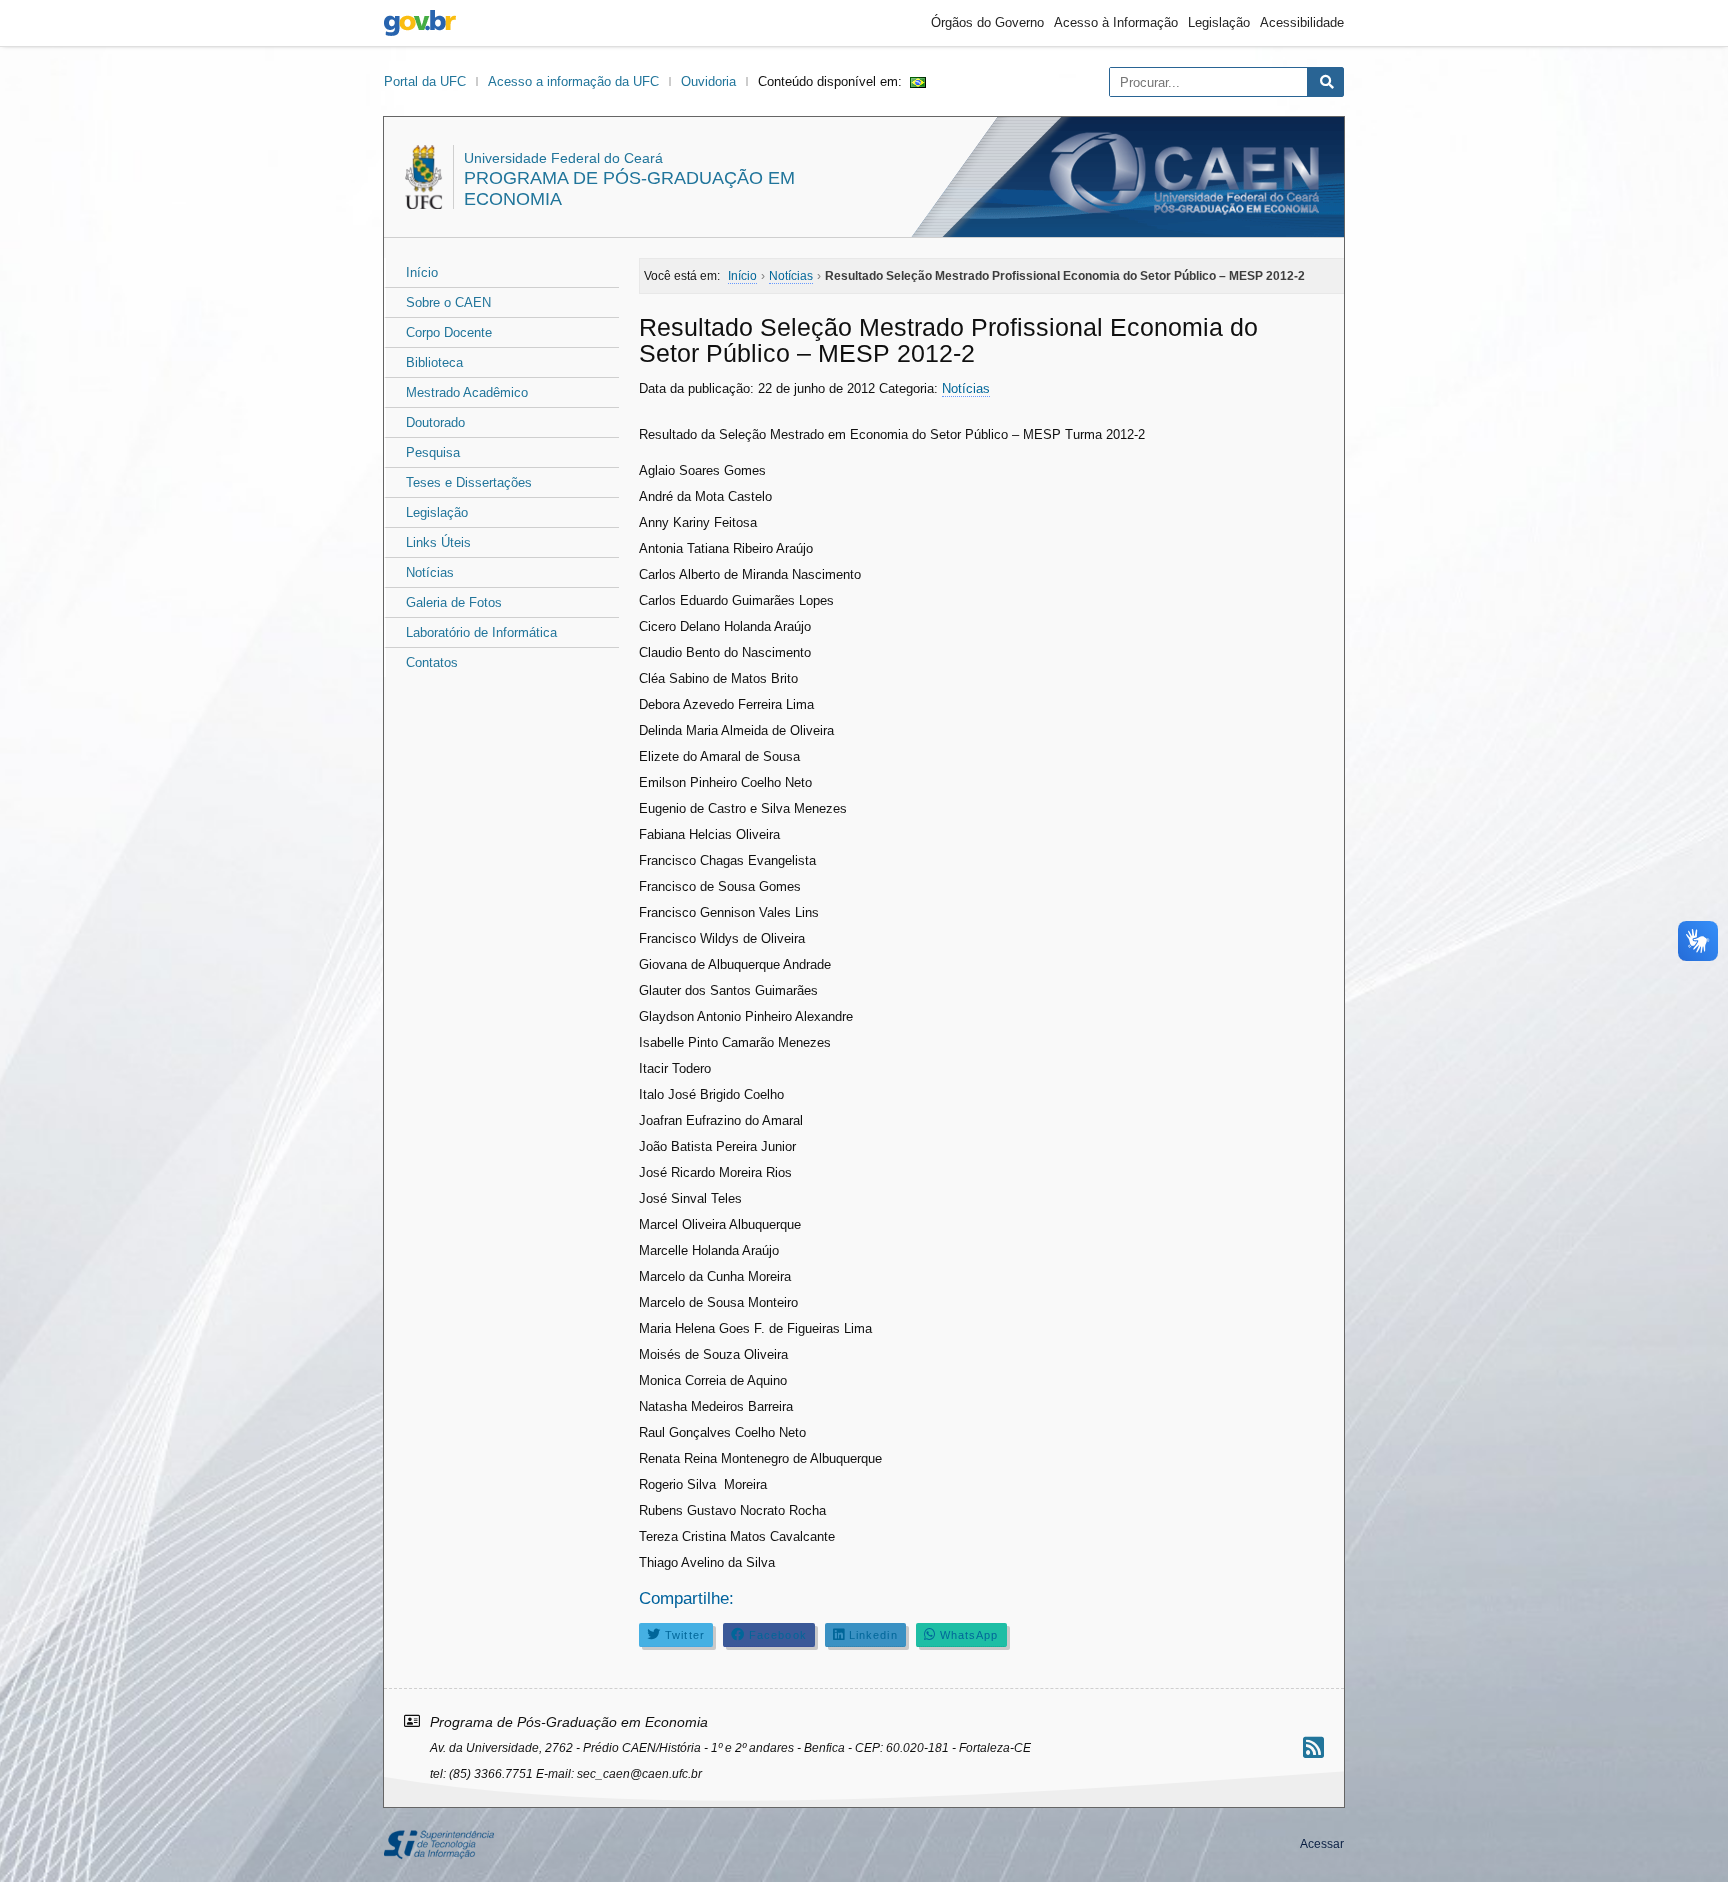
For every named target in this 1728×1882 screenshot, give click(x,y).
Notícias (430, 572)
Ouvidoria (708, 81)
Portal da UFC (425, 81)
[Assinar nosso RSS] (1313, 1747)
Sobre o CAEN (448, 302)
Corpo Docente (449, 332)
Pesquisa (433, 452)
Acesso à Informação (1116, 22)
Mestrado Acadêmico (467, 392)
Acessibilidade (1302, 22)
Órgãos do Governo (987, 22)
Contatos (432, 662)
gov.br (420, 23)
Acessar (1322, 1844)
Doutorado (435, 422)
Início (422, 272)
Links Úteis (438, 542)
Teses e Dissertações (469, 482)
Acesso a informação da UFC (573, 81)
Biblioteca (434, 362)
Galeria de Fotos (454, 602)
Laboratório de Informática (481, 632)
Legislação (1219, 22)
